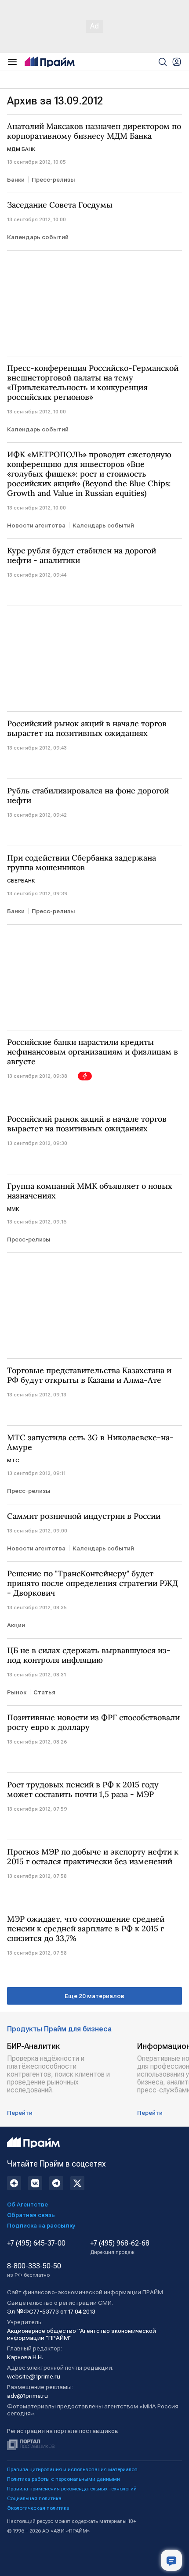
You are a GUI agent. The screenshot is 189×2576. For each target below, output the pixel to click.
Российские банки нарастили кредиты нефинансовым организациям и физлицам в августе (93, 1052)
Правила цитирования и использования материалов (72, 2469)
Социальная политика (34, 2498)
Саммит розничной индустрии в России (84, 1516)
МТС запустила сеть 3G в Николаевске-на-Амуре (90, 1442)
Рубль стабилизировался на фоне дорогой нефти (88, 796)
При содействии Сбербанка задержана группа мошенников (82, 863)
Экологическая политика (38, 2508)
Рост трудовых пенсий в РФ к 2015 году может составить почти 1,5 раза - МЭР (83, 1790)
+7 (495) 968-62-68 (120, 2247)
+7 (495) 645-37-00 (36, 2243)
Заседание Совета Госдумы (60, 205)
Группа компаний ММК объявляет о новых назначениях (90, 1191)
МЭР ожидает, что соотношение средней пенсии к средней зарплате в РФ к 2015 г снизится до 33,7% (86, 1929)
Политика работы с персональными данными (64, 2479)
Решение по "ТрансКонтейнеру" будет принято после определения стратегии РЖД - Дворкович (93, 1583)
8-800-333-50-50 (34, 2270)
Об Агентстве (27, 2204)
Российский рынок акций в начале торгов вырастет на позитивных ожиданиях (87, 728)
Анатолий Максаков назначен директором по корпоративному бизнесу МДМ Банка (94, 131)
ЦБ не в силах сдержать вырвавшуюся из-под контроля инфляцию (89, 1655)
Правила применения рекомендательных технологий (72, 2489)
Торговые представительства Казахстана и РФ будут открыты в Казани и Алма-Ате (89, 1375)
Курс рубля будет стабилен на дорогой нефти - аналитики (82, 556)
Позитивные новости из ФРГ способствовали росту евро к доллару (93, 1722)
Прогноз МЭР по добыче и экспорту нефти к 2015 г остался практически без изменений (93, 1857)
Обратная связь (31, 2215)
